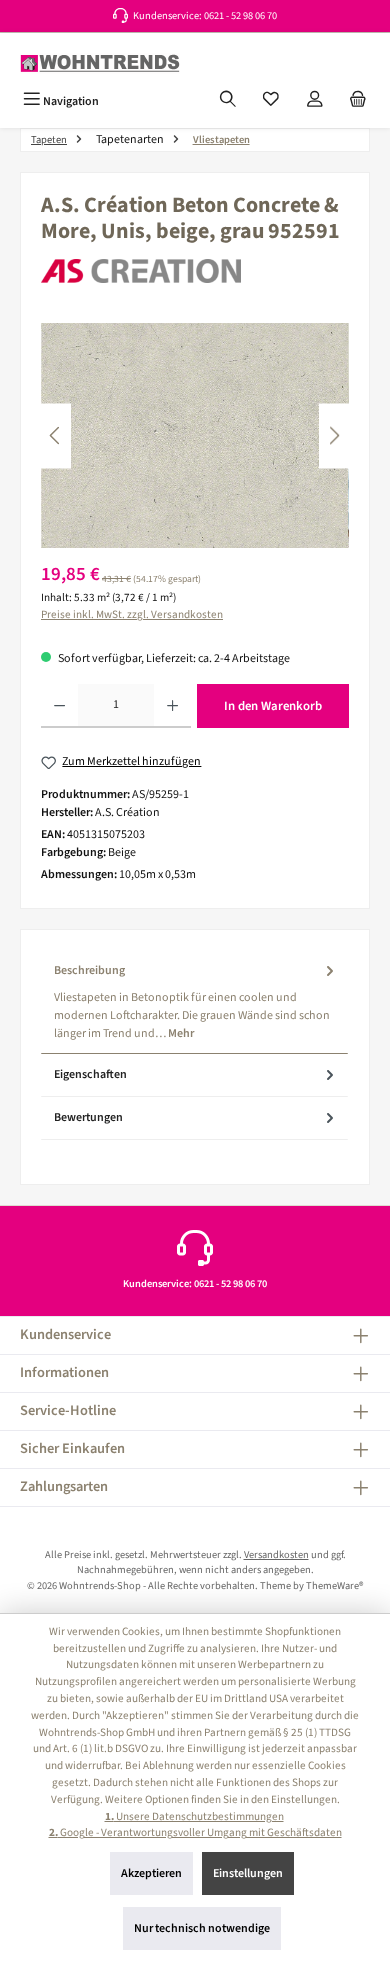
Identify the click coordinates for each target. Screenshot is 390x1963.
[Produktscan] (195, 435)
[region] (195, 435)
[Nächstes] (334, 435)
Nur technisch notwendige (202, 1928)
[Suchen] (228, 101)
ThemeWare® (334, 1585)
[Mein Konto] (315, 101)
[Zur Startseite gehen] (100, 63)
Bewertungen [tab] (88, 1117)
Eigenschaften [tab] (90, 1074)
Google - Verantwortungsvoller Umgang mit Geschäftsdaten (195, 1832)
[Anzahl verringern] (59, 706)
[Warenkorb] (358, 101)
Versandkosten (276, 1554)
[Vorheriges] (56, 435)
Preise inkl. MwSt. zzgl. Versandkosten (132, 614)
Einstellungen (248, 1873)
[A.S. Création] (195, 271)
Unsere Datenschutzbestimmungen (194, 1816)
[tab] (194, 1001)
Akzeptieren (151, 1873)
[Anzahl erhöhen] (172, 706)
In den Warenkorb (273, 706)
